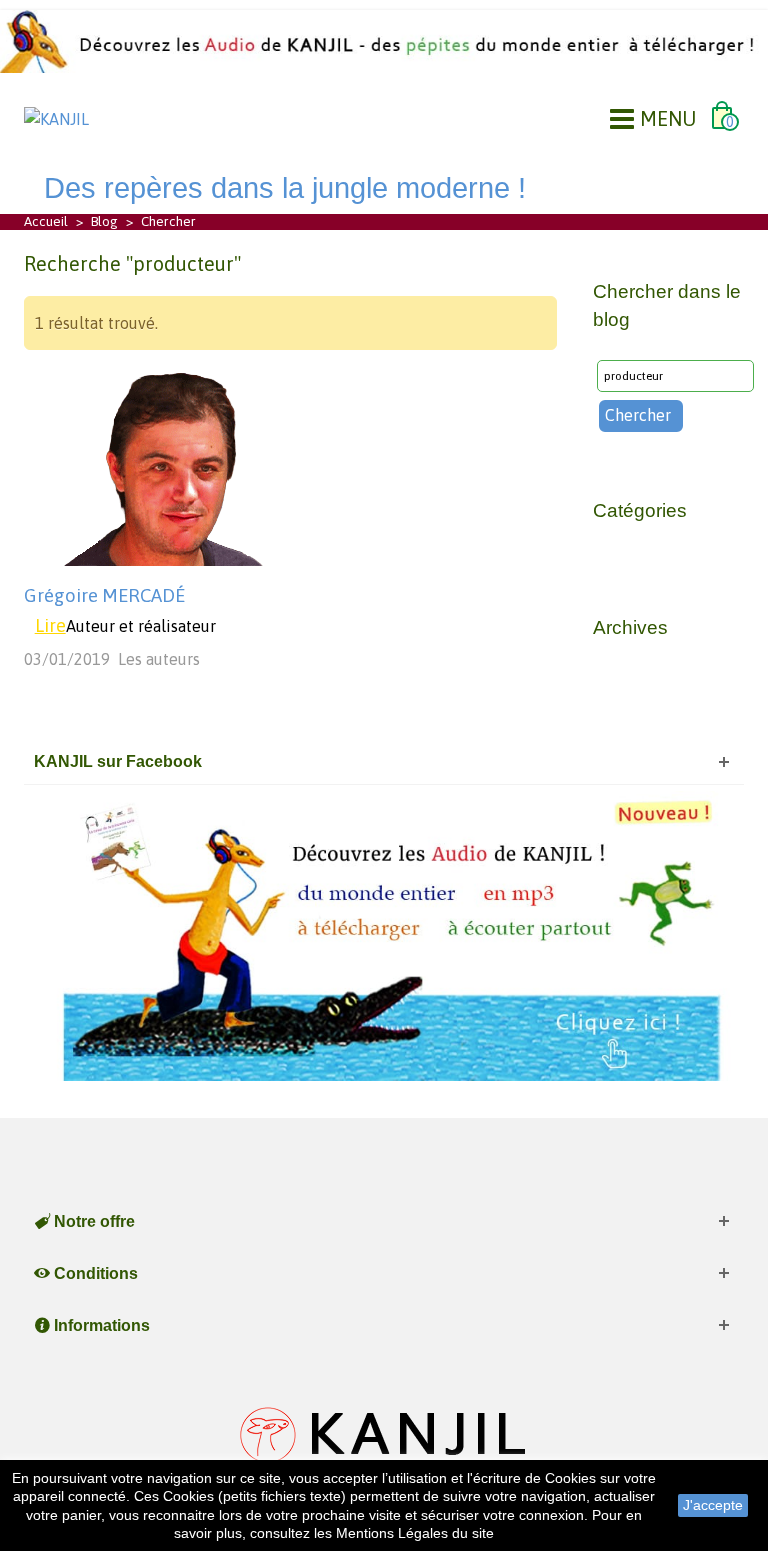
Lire (50, 625)
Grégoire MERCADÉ (104, 595)
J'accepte (713, 1505)
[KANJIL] (56, 117)
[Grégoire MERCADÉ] (169, 464)
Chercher (638, 415)
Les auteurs (159, 659)
